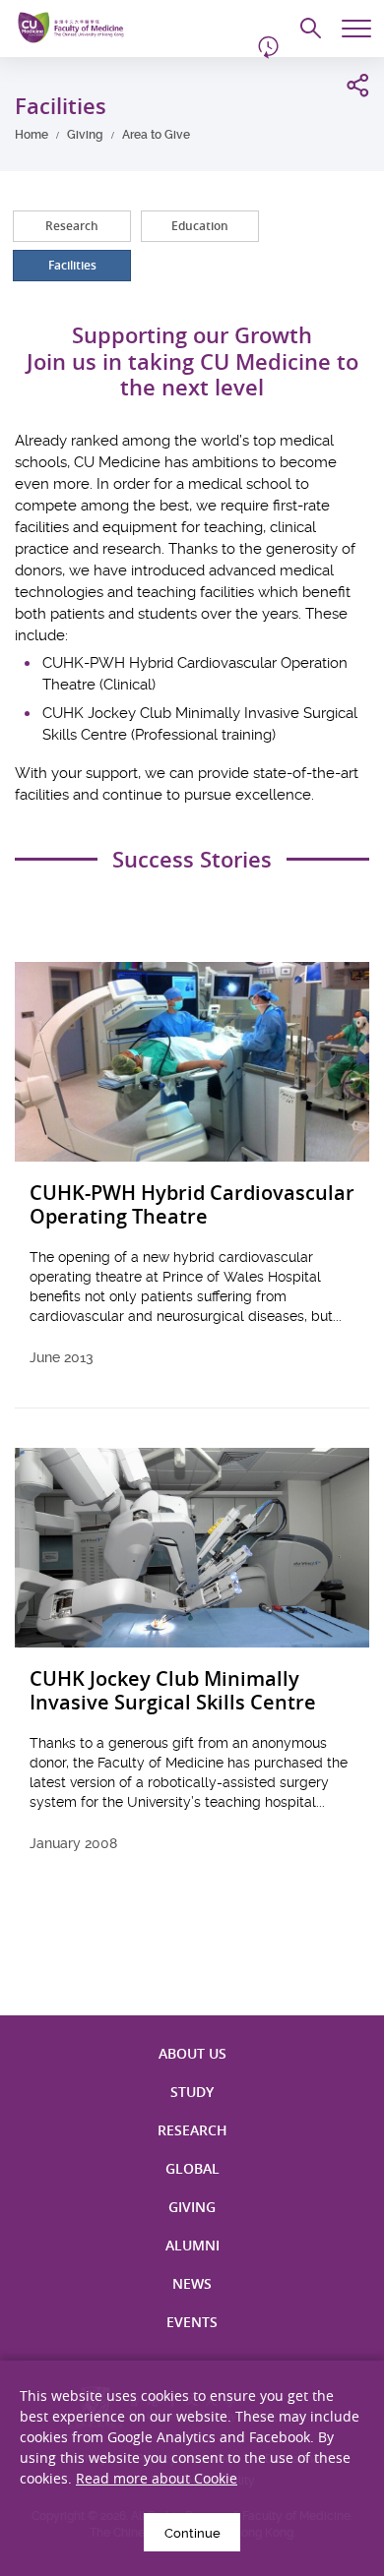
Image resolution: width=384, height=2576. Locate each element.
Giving (85, 135)
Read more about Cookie (157, 2478)
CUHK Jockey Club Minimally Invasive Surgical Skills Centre (173, 1691)
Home (32, 135)
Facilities (72, 265)
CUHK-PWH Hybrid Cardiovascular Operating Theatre (192, 1205)
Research (72, 226)
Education (200, 226)
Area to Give (156, 135)
